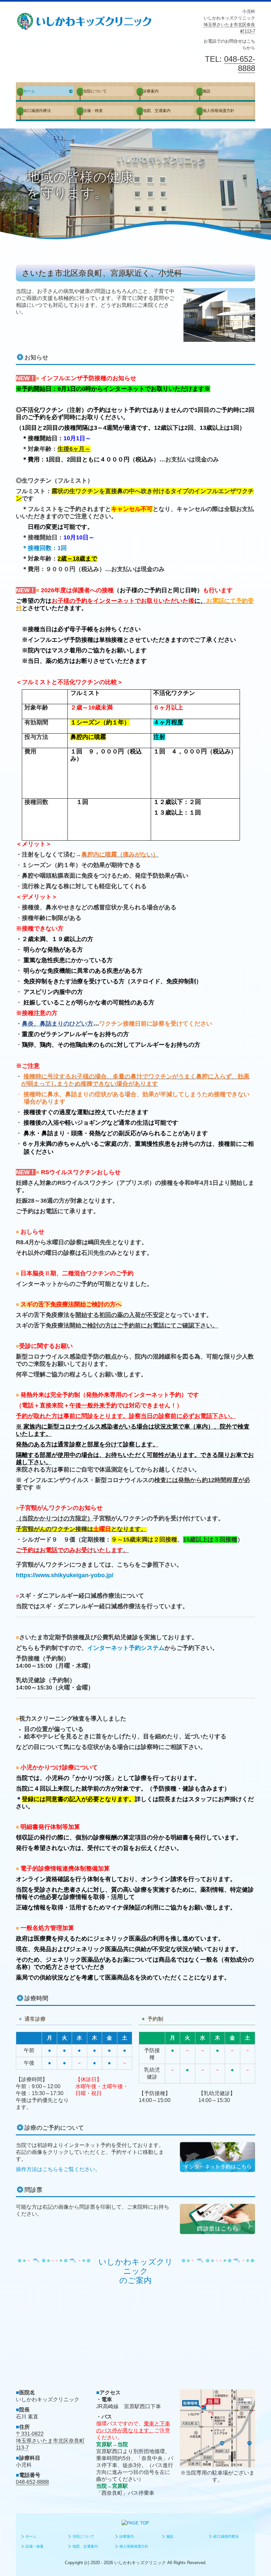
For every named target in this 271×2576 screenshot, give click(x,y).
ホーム (29, 91)
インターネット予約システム (126, 1648)
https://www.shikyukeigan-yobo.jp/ (65, 1575)
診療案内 (151, 91)
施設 (207, 91)
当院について (95, 91)
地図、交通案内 (157, 111)
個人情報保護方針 (218, 111)
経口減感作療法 (37, 111)
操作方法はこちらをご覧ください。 (58, 2169)
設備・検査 (93, 111)
